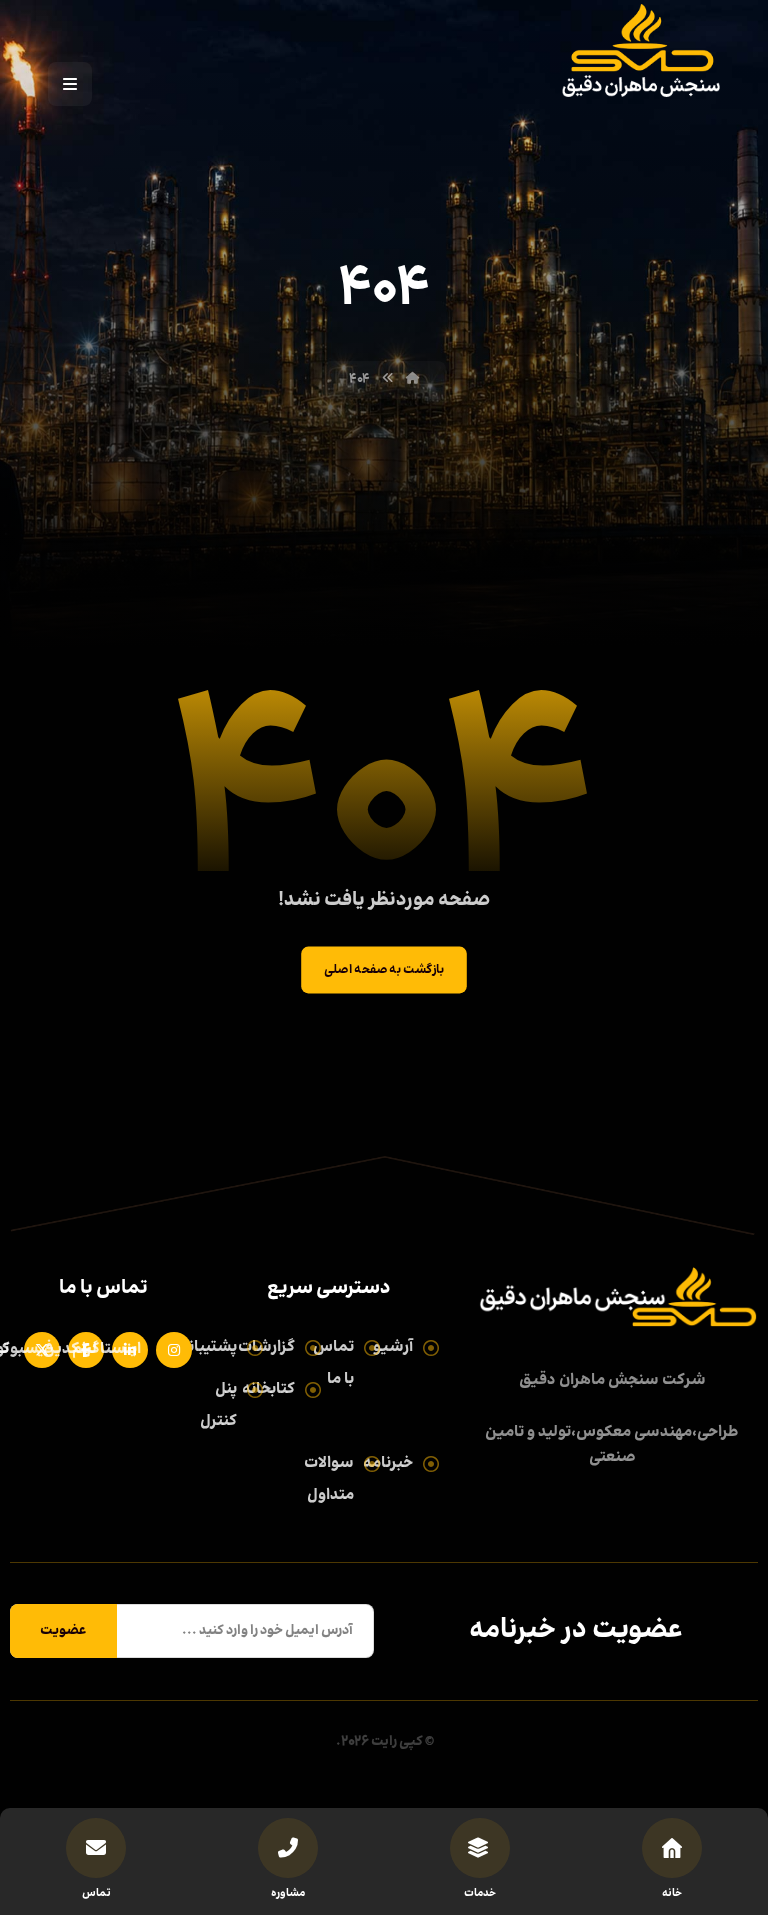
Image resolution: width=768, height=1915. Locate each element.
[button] (70, 84)
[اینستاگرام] (170, 1350)
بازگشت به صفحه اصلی (384, 970)
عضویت (63, 1631)
